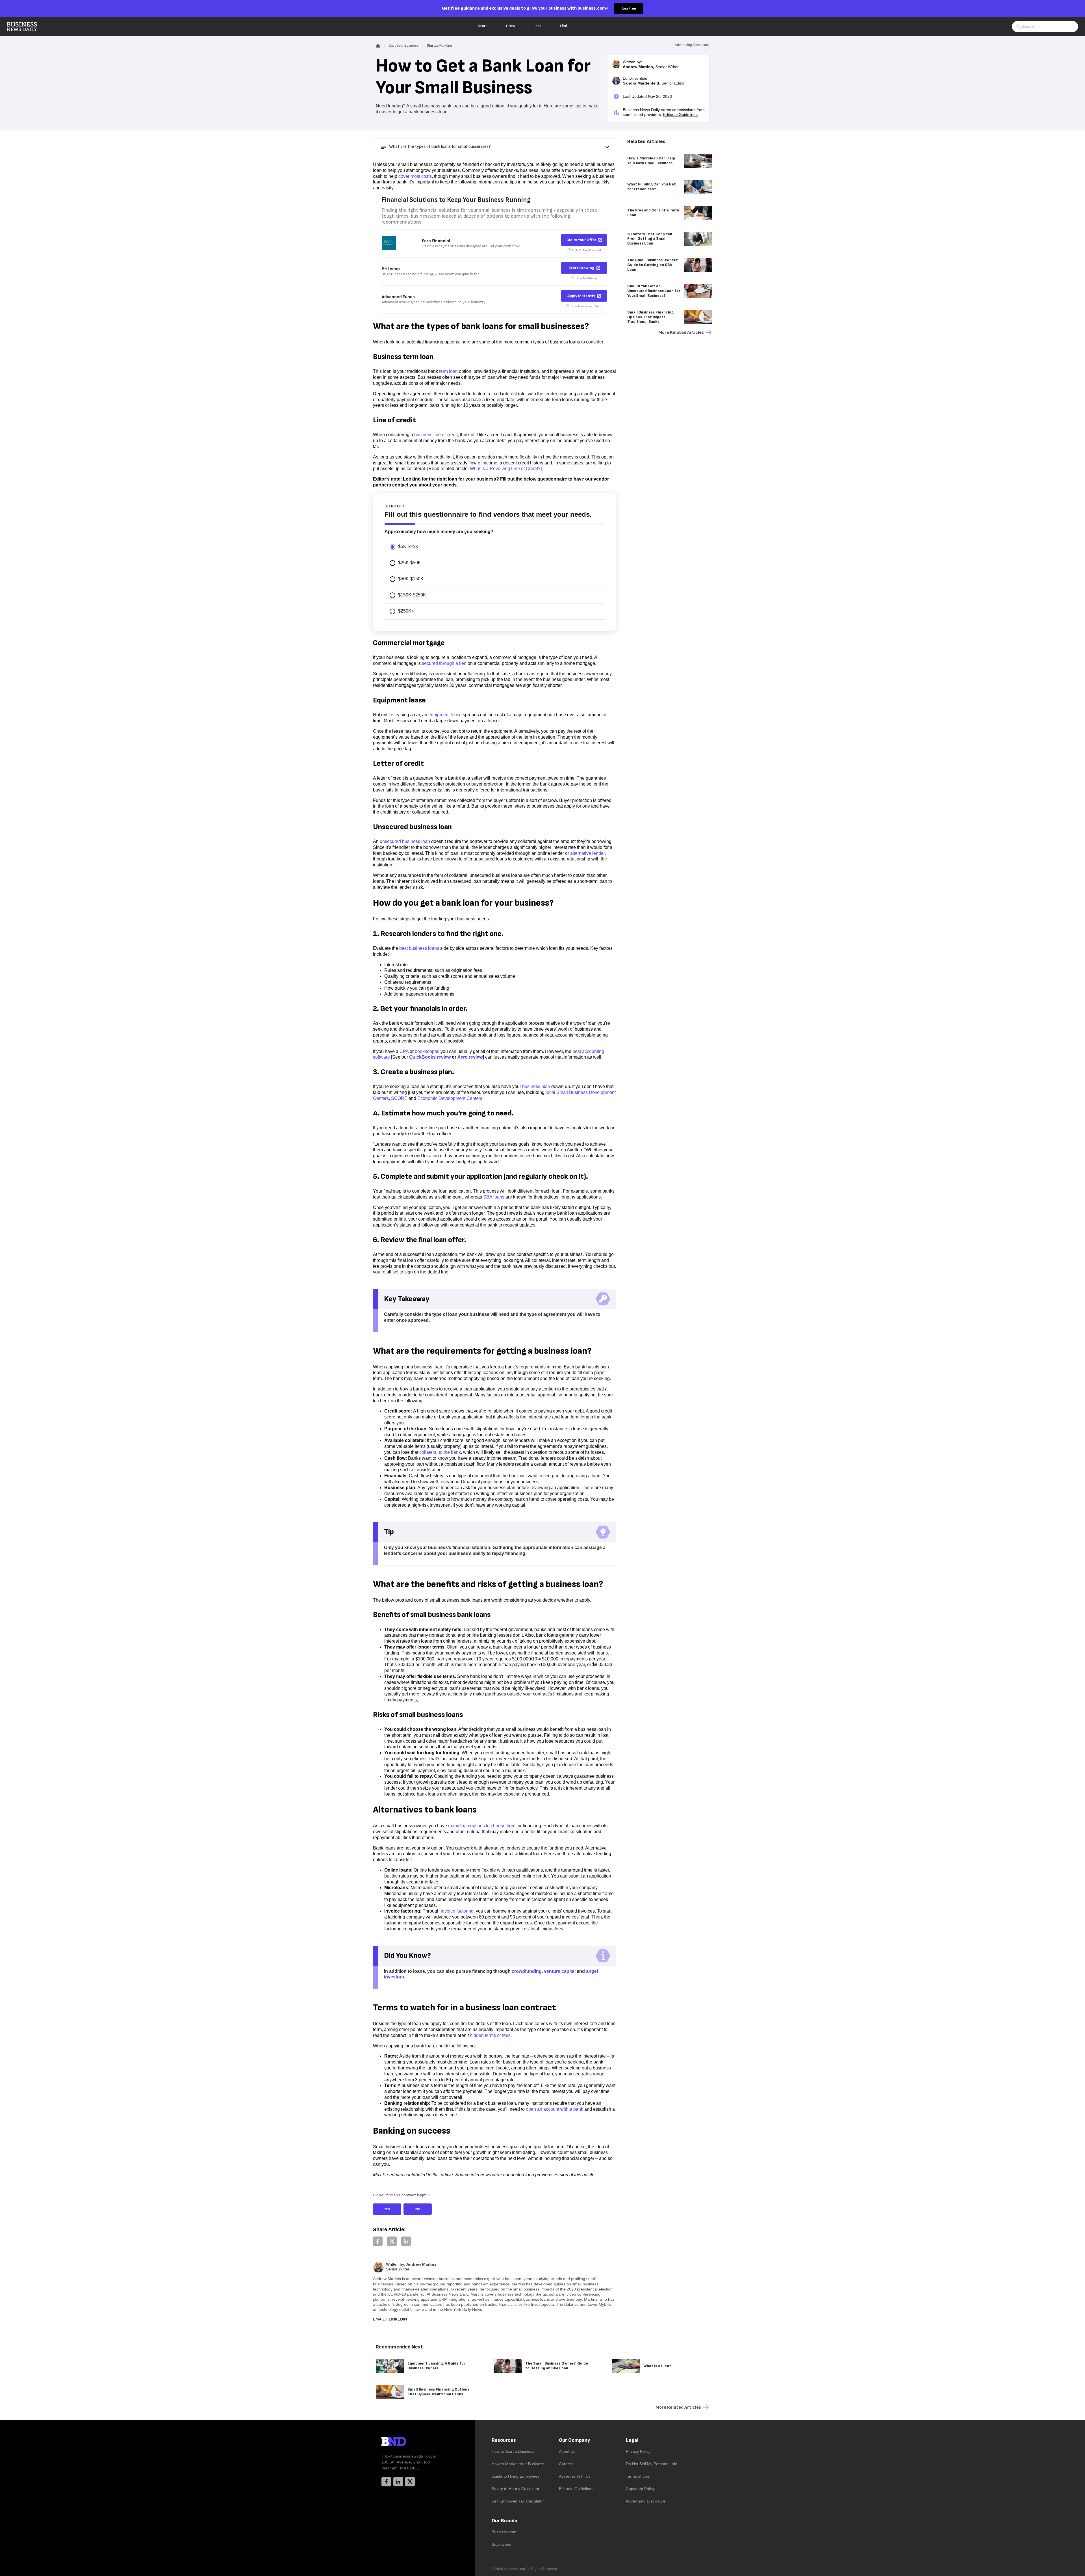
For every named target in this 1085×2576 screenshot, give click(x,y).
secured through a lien (444, 663)
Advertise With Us (575, 2476)
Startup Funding (439, 46)
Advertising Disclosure (646, 2501)
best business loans (419, 948)
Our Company (574, 2440)
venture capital (560, 1971)
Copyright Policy (640, 2489)
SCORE (399, 1098)
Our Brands (504, 2521)
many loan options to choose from (482, 1826)
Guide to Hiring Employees (516, 2476)
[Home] (27, 27)
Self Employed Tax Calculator (518, 2501)
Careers (566, 2464)
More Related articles (681, 333)
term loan (448, 371)
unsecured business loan (405, 841)
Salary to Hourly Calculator (516, 2489)
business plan (536, 1086)
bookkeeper (427, 1051)
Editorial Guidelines (680, 114)
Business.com (504, 2532)
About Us (567, 2451)
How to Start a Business (513, 2451)
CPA (404, 1051)
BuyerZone (502, 2544)
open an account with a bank (555, 2109)
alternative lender (587, 853)
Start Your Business (403, 46)
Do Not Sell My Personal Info (652, 2464)
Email (379, 2319)
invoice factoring (457, 1911)
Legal (632, 2440)
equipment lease (445, 715)
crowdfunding (527, 1971)
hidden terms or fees (490, 2035)
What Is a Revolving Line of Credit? (505, 469)
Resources (504, 2440)
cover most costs (415, 176)
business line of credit (436, 435)
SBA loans (494, 1197)
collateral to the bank (440, 1452)
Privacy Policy (638, 2451)
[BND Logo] (405, 2442)
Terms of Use (638, 2476)
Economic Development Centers (450, 1098)
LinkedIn (398, 2319)
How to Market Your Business (518, 2464)
